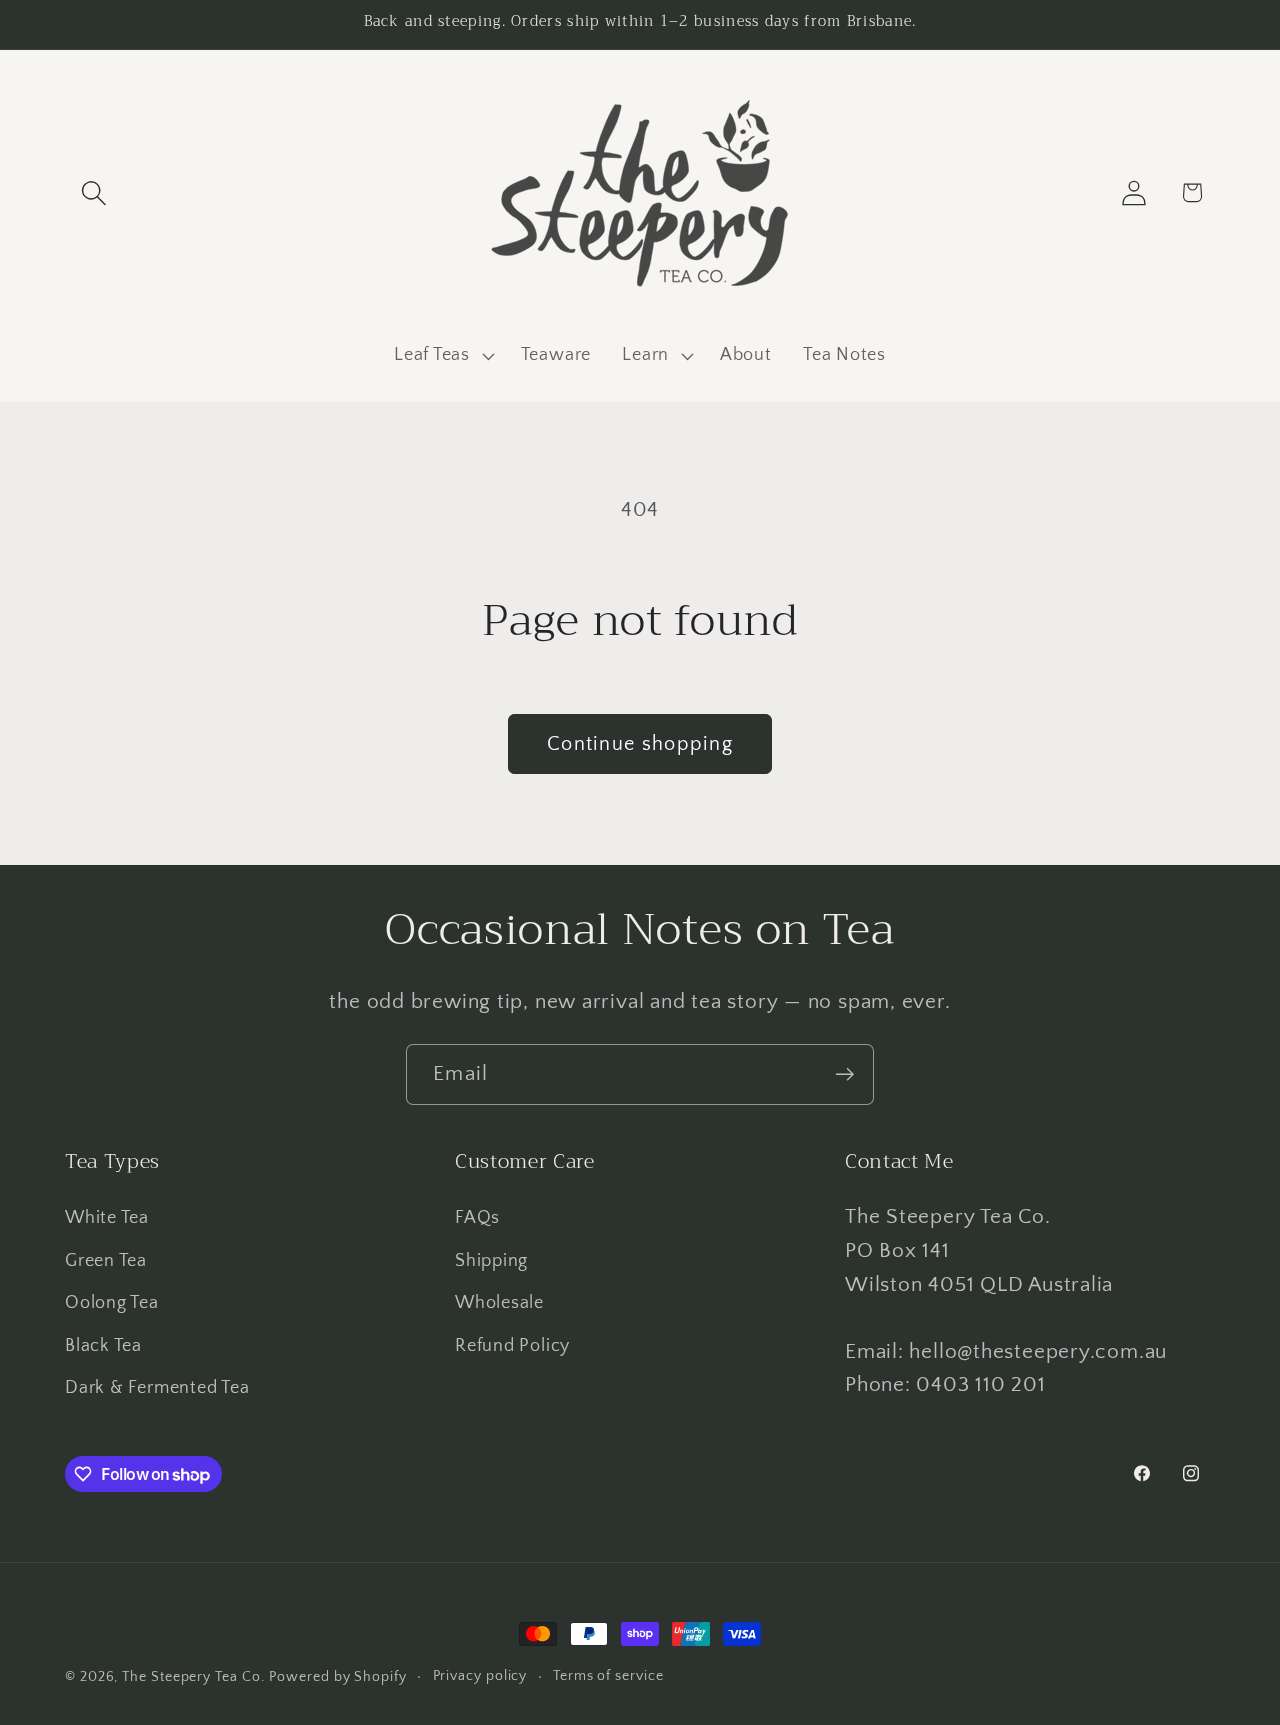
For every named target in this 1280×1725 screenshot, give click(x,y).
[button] (93, 192)
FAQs (477, 1218)
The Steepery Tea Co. (193, 1677)
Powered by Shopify (337, 1677)
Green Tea (106, 1261)
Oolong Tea (112, 1303)
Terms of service (608, 1676)
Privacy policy (480, 1676)
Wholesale (499, 1303)
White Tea (107, 1218)
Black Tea (103, 1346)
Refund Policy (512, 1346)
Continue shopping (640, 744)
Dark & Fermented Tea (157, 1388)
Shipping (491, 1261)
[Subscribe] (844, 1074)
